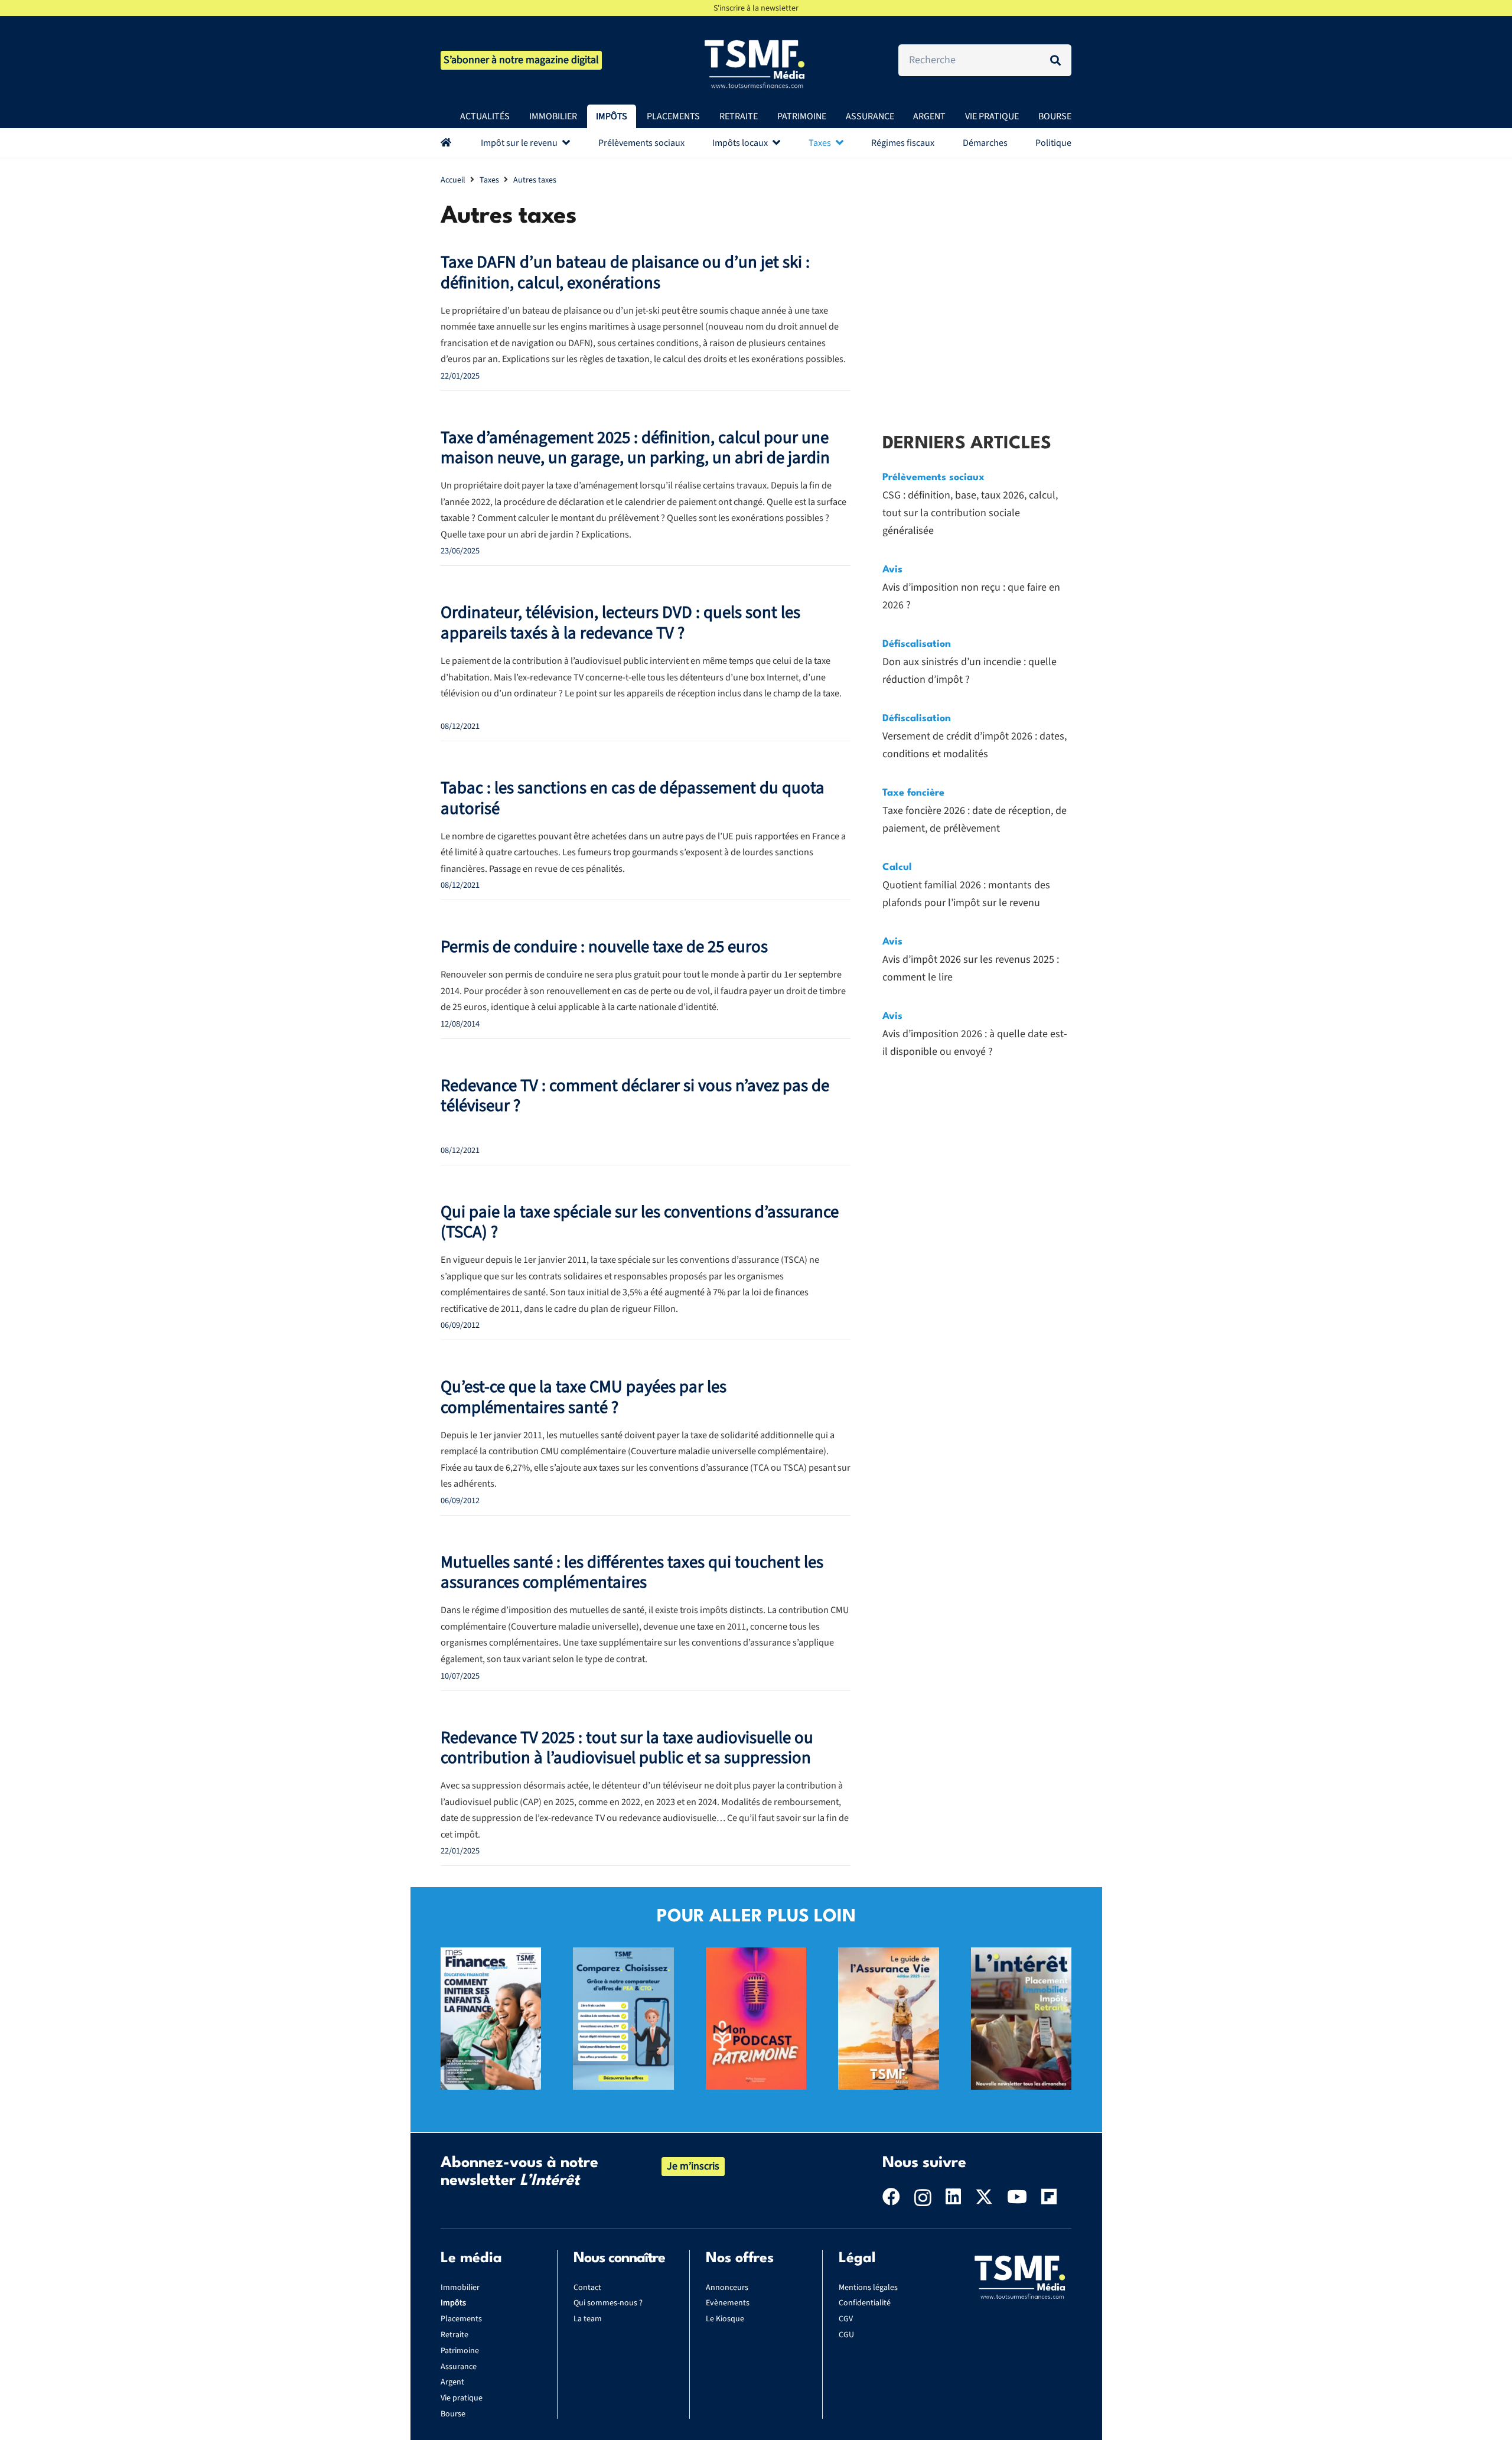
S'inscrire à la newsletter (756, 8)
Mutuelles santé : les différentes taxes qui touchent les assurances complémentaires (632, 1573)
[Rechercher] (1055, 60)
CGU (846, 2335)
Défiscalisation (917, 644)
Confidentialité (865, 2303)
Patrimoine (460, 2351)
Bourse (453, 2414)
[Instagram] (923, 2198)
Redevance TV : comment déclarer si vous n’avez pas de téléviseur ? (635, 1096)
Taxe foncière (913, 793)
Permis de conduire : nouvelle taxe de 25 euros (604, 947)
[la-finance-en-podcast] (756, 1956)
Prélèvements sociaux (933, 478)
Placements (461, 2319)
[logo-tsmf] (756, 63)
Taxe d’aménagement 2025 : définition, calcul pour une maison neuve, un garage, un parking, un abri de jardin (635, 448)
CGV (846, 2319)
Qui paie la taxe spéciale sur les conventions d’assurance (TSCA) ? (640, 1223)
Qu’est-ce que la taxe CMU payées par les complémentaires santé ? (584, 1397)
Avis (892, 570)
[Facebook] (891, 2197)
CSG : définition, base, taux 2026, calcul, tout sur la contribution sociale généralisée (970, 513)
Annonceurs (727, 2288)
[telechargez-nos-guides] (888, 1956)
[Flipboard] (1049, 2197)
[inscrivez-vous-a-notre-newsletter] (1021, 1956)
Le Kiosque (725, 2319)
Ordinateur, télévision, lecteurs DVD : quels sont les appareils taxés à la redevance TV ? (620, 623)
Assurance (459, 2367)
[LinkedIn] (953, 2197)
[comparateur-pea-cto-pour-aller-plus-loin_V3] (623, 1956)
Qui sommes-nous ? (608, 2303)
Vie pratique (462, 2398)
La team (588, 2319)
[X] (984, 2197)
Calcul (897, 867)
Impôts (453, 2303)
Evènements (728, 2303)
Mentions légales (868, 2288)
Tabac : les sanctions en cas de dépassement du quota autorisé (633, 799)
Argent (452, 2382)
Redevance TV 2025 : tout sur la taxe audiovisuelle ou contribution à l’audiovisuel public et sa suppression (627, 1748)
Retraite (454, 2335)
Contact (587, 2288)
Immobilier (460, 2288)
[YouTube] (1017, 2197)
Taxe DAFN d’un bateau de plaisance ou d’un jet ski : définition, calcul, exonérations (625, 273)
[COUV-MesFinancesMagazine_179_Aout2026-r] (491, 1956)
